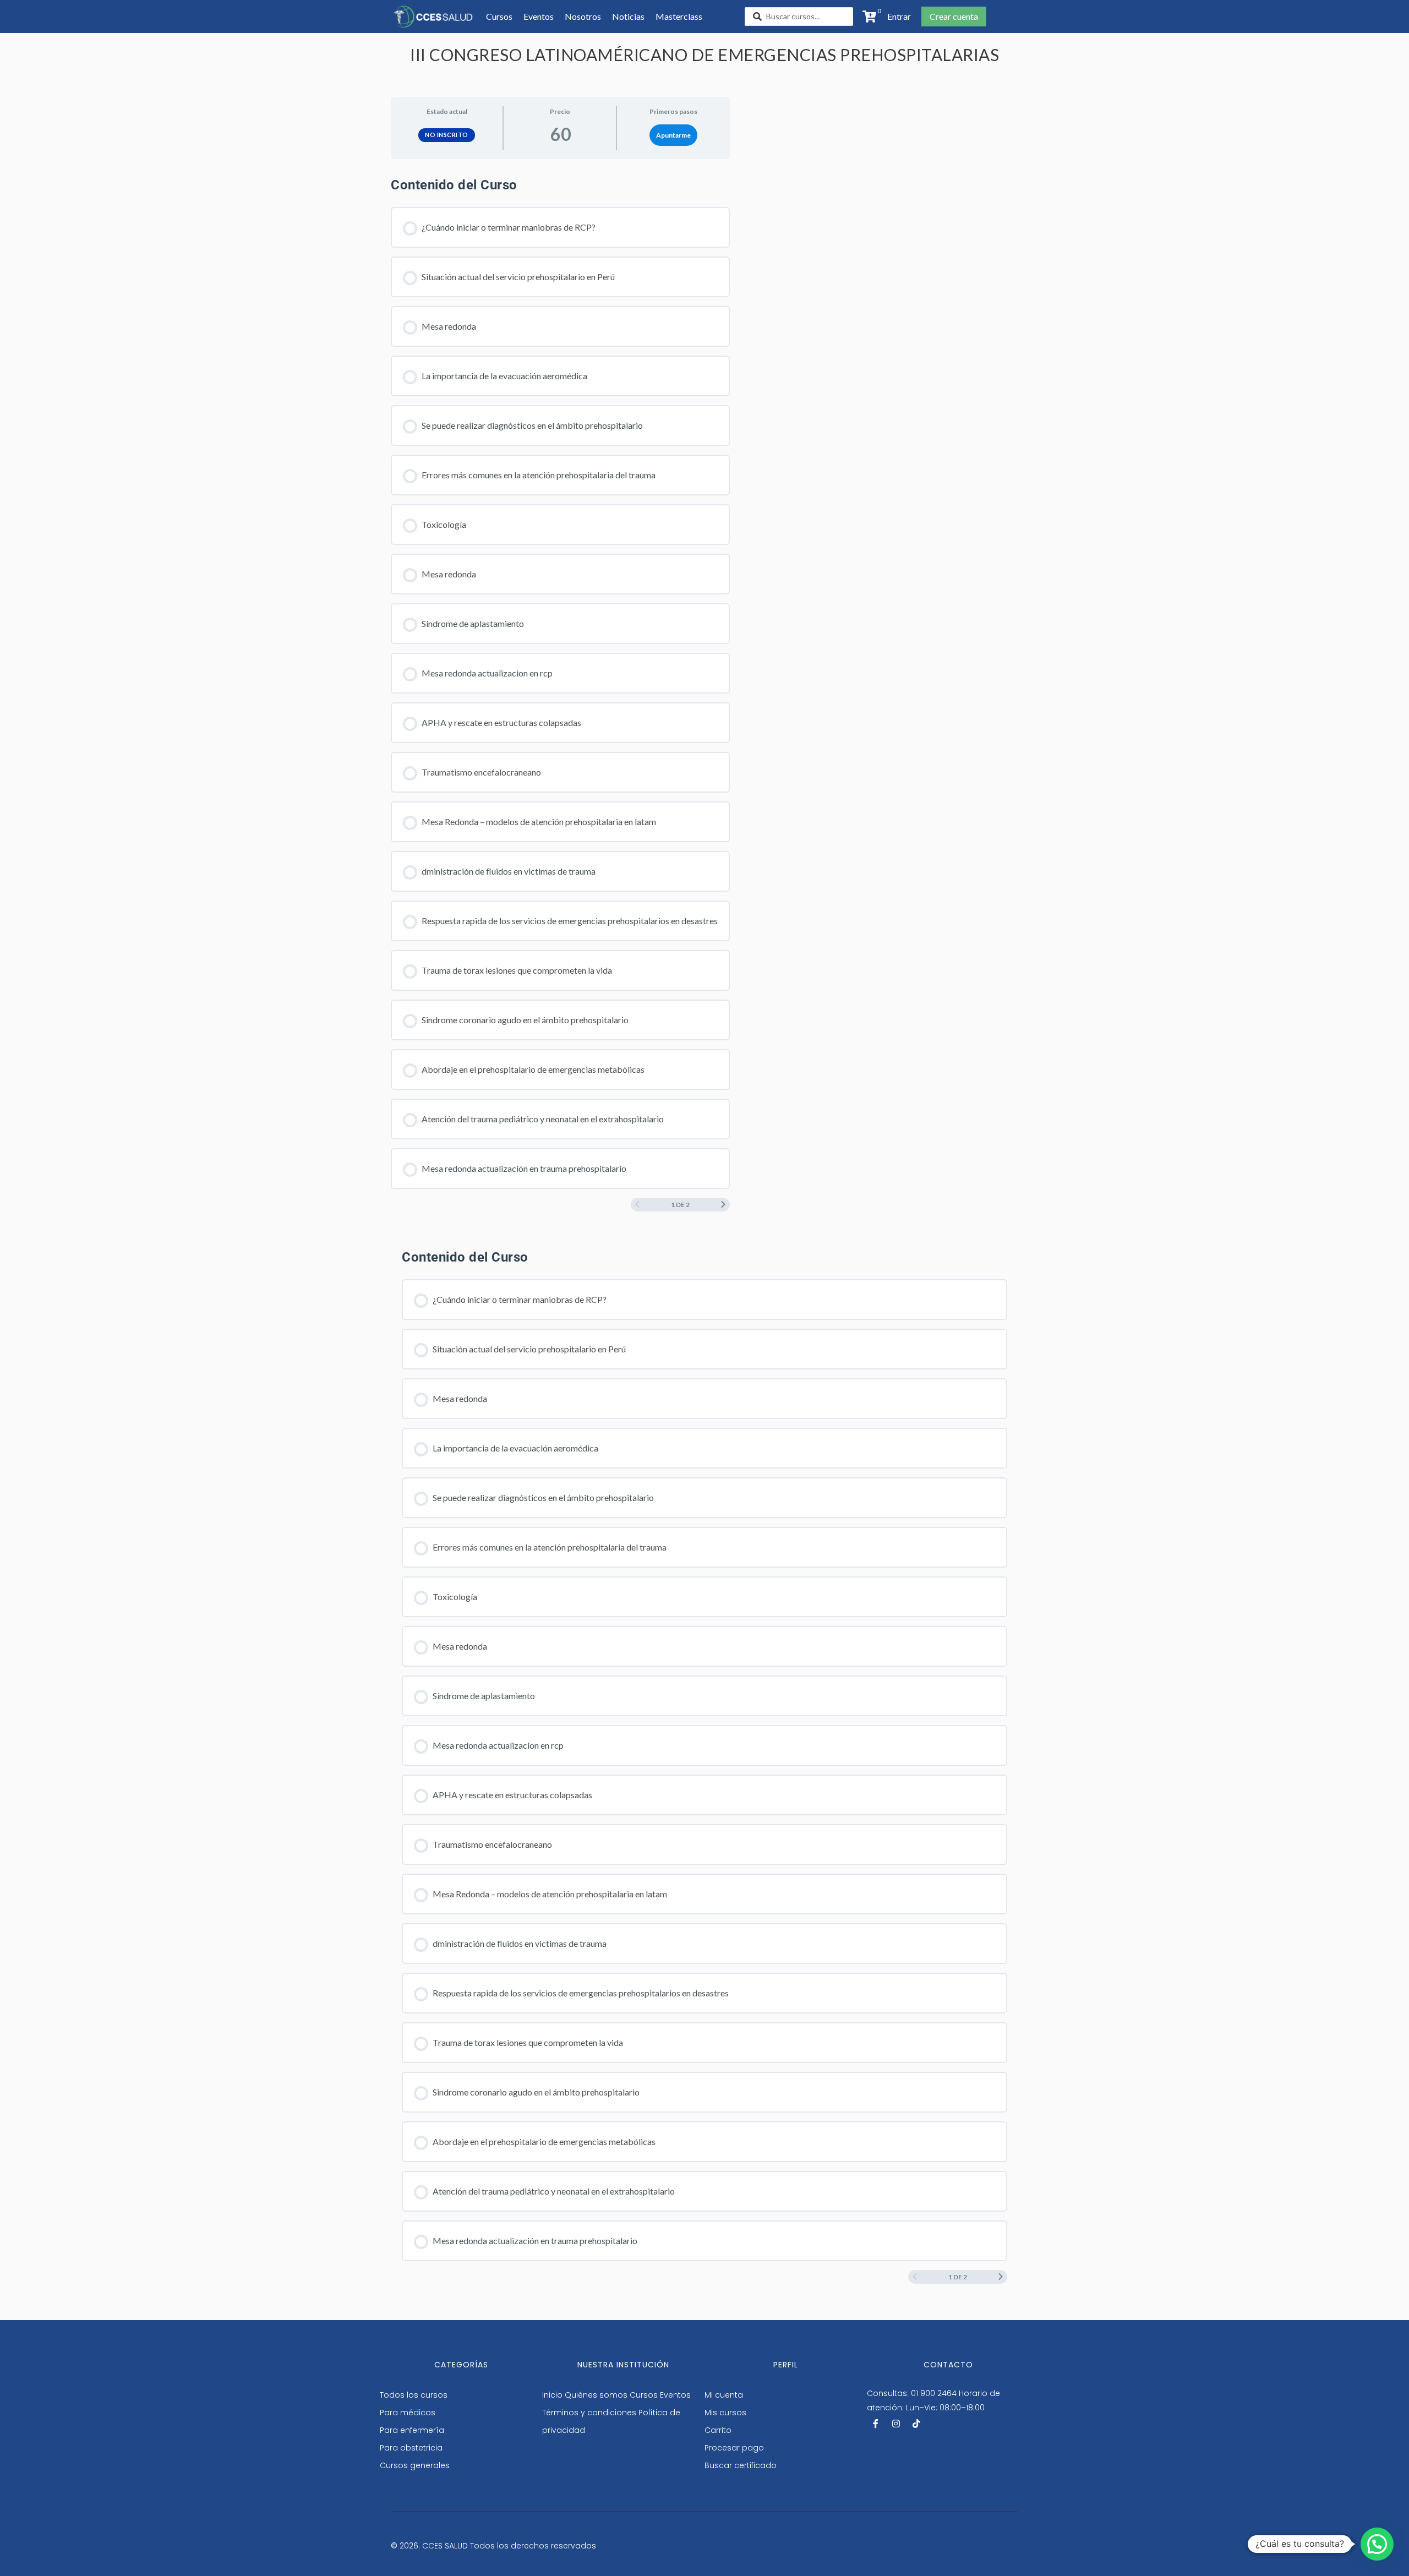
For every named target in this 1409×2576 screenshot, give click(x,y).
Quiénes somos (596, 2395)
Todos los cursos (414, 2395)
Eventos (675, 2395)
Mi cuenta (724, 2395)
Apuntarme (673, 135)
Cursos (644, 2395)
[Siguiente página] (723, 1205)
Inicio (552, 2395)
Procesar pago (734, 2448)
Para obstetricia (411, 2448)
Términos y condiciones (589, 2413)
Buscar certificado (741, 2465)
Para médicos (408, 2413)
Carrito (718, 2430)
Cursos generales (415, 2465)
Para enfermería (412, 2430)
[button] (896, 17)
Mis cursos (725, 2413)
